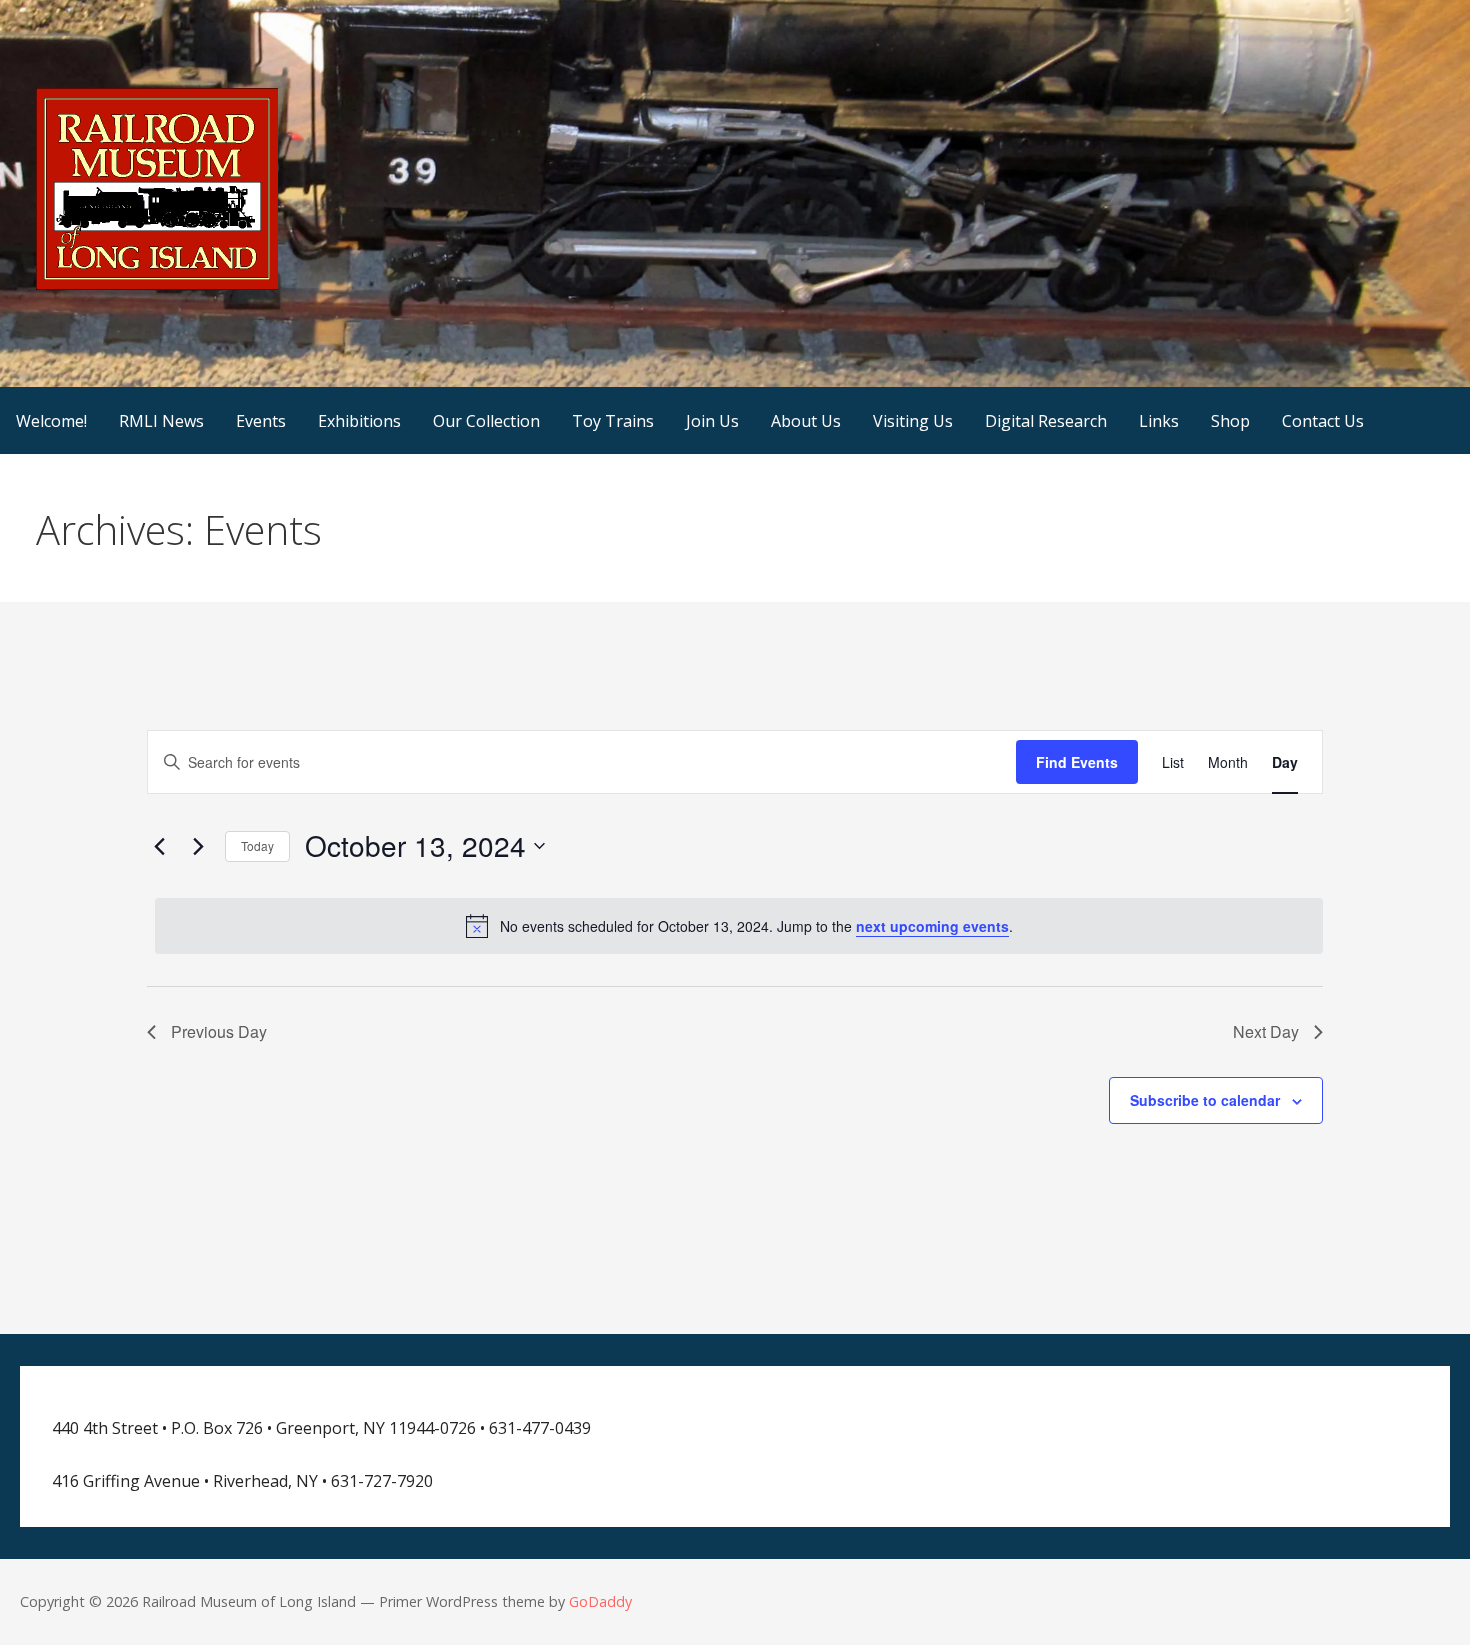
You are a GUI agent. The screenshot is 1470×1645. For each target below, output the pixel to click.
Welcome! (51, 421)
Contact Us (1323, 421)
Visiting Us (913, 421)
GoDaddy (600, 1601)
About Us (806, 421)
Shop (1230, 421)
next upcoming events (932, 926)
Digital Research (1046, 421)
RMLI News (161, 421)
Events (261, 421)
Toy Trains (613, 421)
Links (1159, 421)
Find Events (1077, 762)
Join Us (712, 421)
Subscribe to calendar (1205, 1100)
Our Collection (486, 421)
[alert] (739, 926)
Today (257, 845)
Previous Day (219, 1031)
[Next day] (198, 846)
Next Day (1266, 1031)
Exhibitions (359, 421)
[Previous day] (159, 846)
